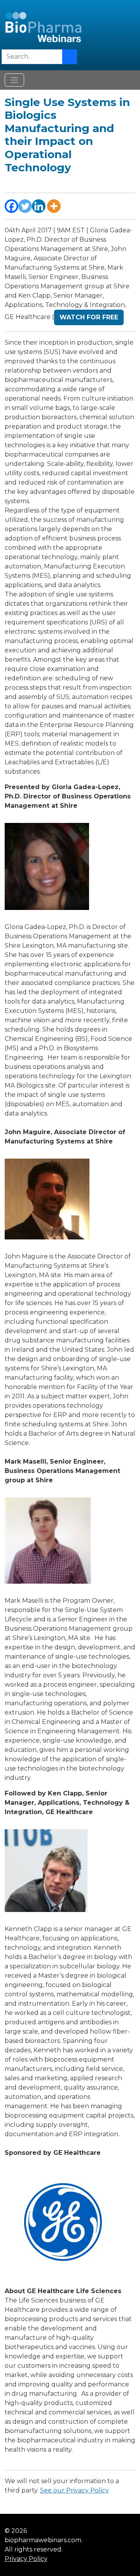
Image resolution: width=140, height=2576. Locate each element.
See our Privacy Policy (74, 2490)
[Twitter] (25, 206)
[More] (54, 206)
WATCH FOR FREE (89, 317)
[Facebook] (11, 206)
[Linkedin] (39, 206)
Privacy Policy (26, 2559)
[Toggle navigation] (14, 80)
